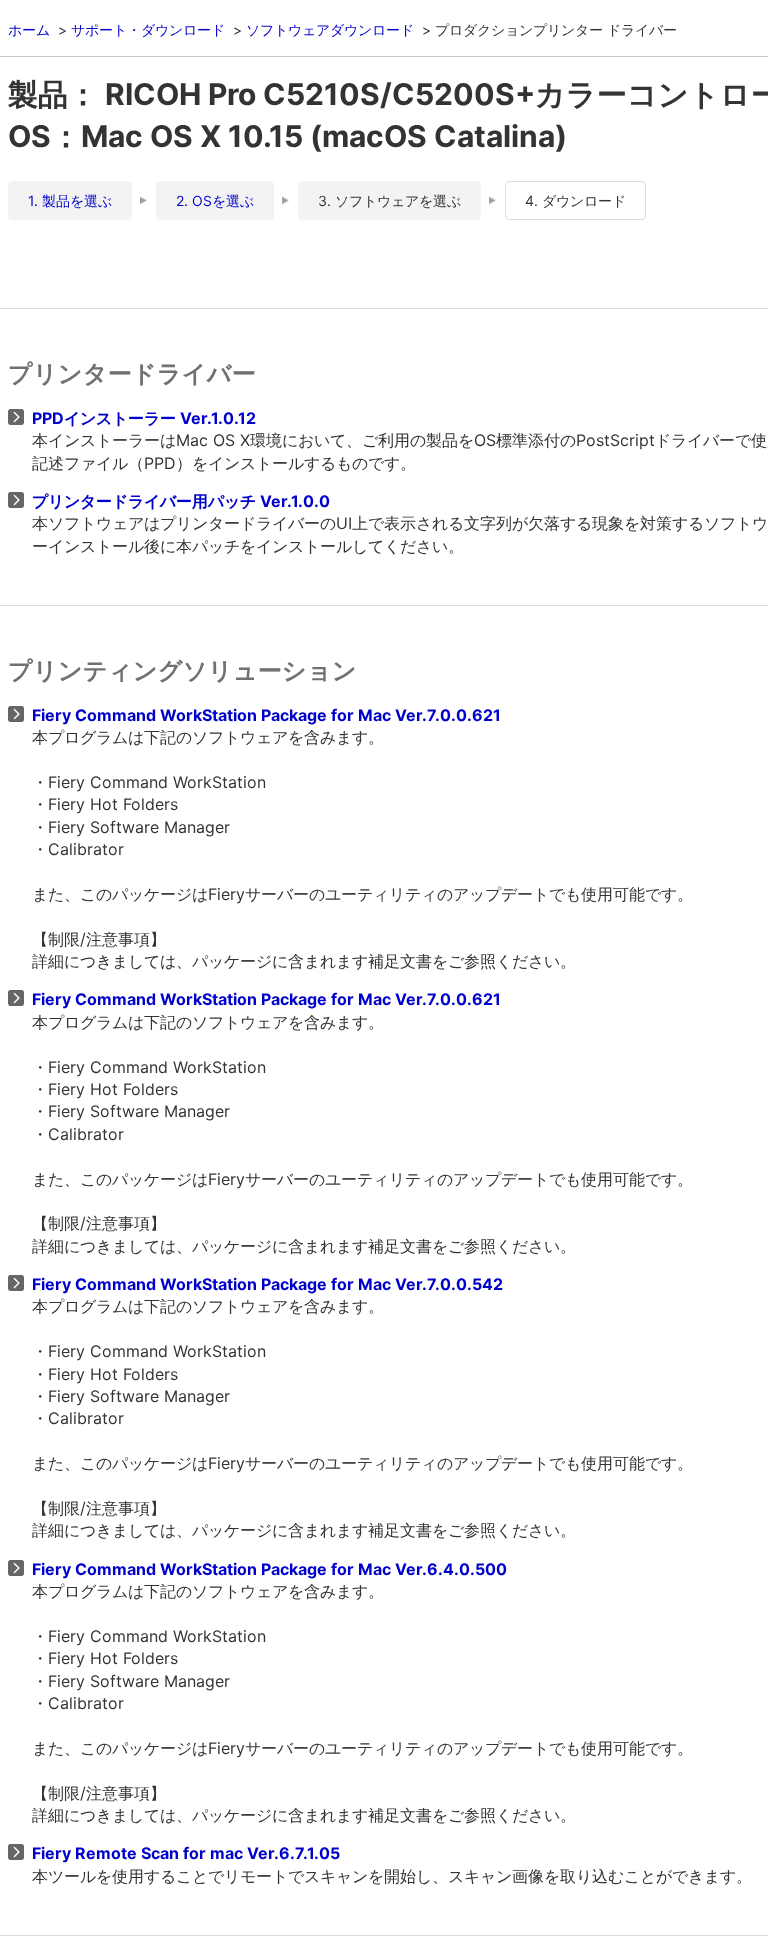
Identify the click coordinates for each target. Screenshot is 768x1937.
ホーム (29, 29)
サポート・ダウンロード (148, 29)
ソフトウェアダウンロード (330, 29)
